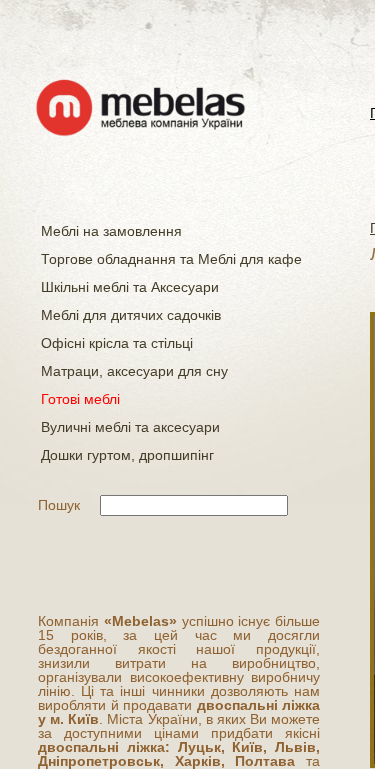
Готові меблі (80, 399)
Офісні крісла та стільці (117, 343)
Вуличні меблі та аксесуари (130, 427)
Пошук (59, 505)
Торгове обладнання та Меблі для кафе (171, 259)
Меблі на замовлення (111, 231)
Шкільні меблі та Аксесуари (130, 287)
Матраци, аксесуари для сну (134, 371)
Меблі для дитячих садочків (131, 315)
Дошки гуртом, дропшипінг (127, 455)
